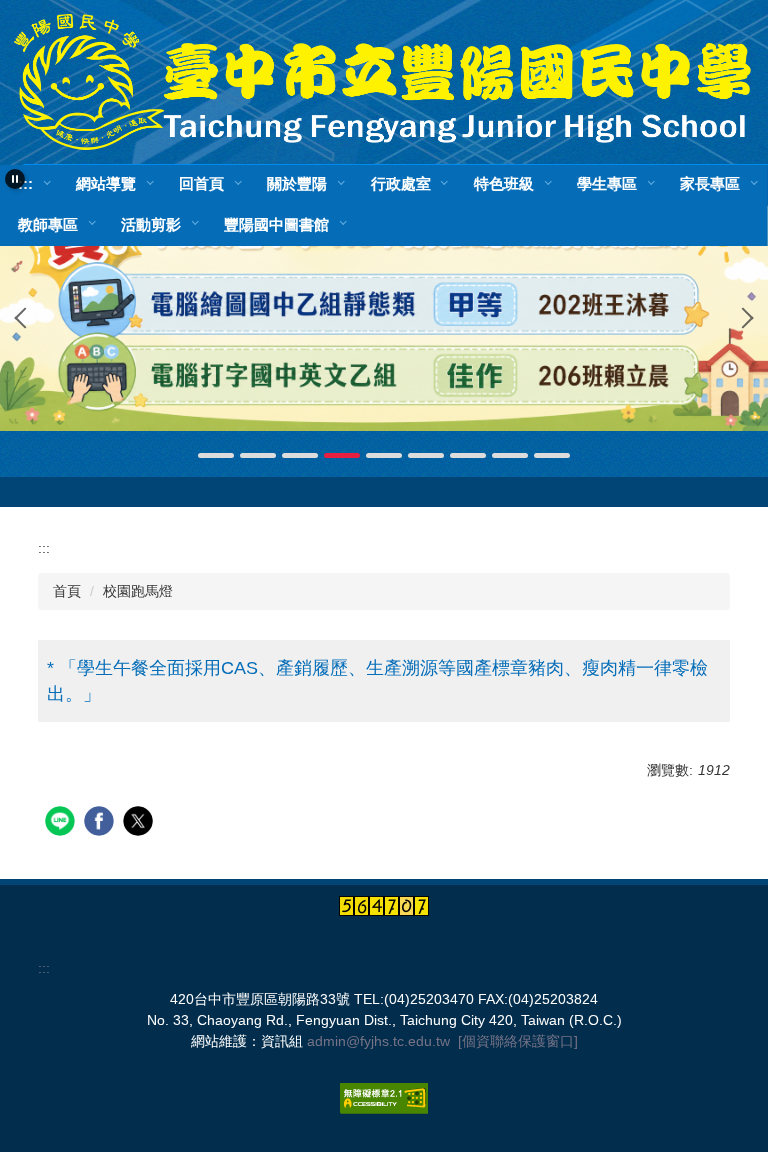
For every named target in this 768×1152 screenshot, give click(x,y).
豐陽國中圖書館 (276, 223)
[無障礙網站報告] (384, 1098)
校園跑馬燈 (138, 591)
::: (25, 183)
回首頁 (201, 183)
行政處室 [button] (401, 183)
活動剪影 (151, 223)
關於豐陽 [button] (297, 183)
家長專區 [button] (710, 183)
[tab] (216, 455)
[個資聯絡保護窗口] (518, 1041)
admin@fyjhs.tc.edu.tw (378, 1041)
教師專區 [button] (48, 223)
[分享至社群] (62, 823)
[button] (15, 179)
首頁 (67, 591)
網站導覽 (106, 183)
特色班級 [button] (504, 183)
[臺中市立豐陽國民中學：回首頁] (384, 82)
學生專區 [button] (607, 183)
